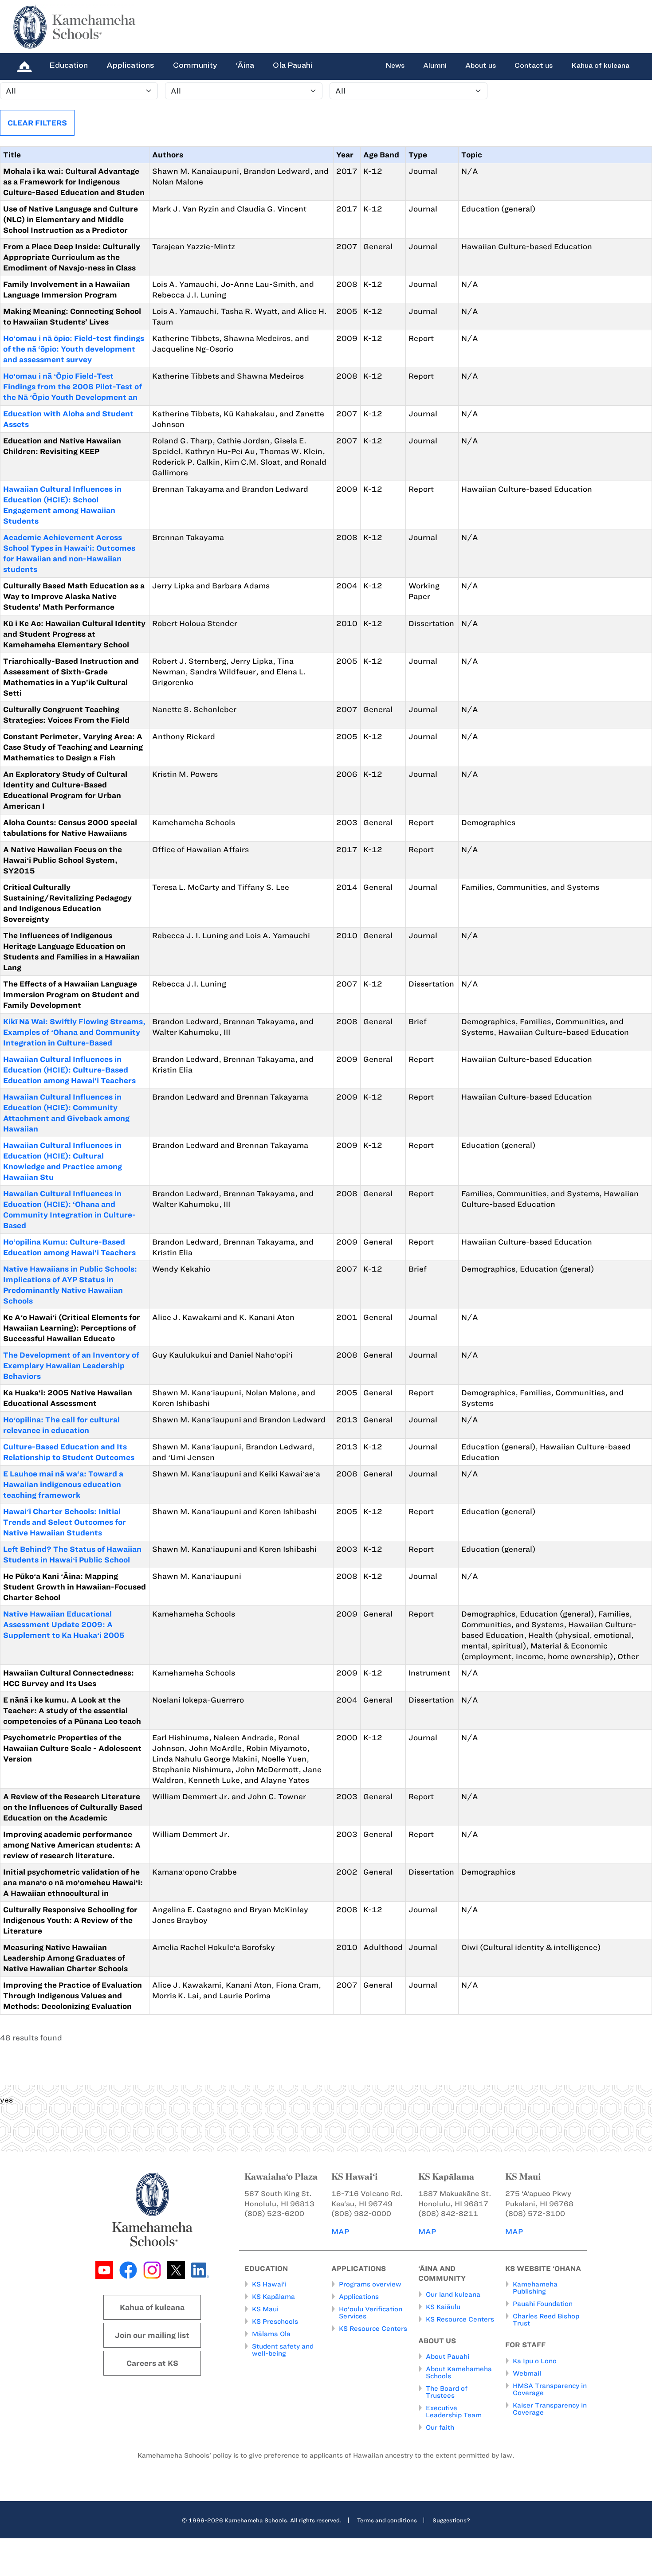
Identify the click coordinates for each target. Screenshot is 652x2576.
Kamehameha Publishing (535, 2288)
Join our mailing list (152, 2335)
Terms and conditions (387, 2520)
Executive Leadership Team (454, 2412)
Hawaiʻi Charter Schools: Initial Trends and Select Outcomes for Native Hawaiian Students (65, 1522)
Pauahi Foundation (543, 2304)
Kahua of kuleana (600, 66)
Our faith (440, 2427)
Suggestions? (451, 2520)
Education (69, 65)
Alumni (435, 66)
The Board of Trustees (447, 2392)
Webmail (527, 2373)
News (395, 66)
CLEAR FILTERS (37, 123)
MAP (340, 2231)
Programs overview (370, 2284)
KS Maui (265, 2309)
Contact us (534, 66)
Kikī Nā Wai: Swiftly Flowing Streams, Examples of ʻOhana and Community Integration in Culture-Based (74, 1032)
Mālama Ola (271, 2334)
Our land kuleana (453, 2294)
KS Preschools (275, 2322)
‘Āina (245, 65)
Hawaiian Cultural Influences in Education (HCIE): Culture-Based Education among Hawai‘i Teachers (69, 1070)
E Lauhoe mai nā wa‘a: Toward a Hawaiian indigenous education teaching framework (63, 1484)
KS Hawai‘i (269, 2284)
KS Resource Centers (373, 2329)
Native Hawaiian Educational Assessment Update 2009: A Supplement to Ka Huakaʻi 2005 (64, 1625)
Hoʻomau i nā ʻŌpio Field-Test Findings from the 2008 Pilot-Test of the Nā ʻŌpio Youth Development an (73, 387)
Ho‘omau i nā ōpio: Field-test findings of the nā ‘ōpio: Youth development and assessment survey (74, 349)
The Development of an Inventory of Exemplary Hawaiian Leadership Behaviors (71, 1366)
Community (195, 65)
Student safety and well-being (283, 2350)
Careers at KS (152, 2363)
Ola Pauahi (293, 65)
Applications (130, 65)
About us (481, 66)
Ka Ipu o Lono (535, 2361)
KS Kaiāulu (443, 2307)
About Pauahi (448, 2357)
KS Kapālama (273, 2297)
